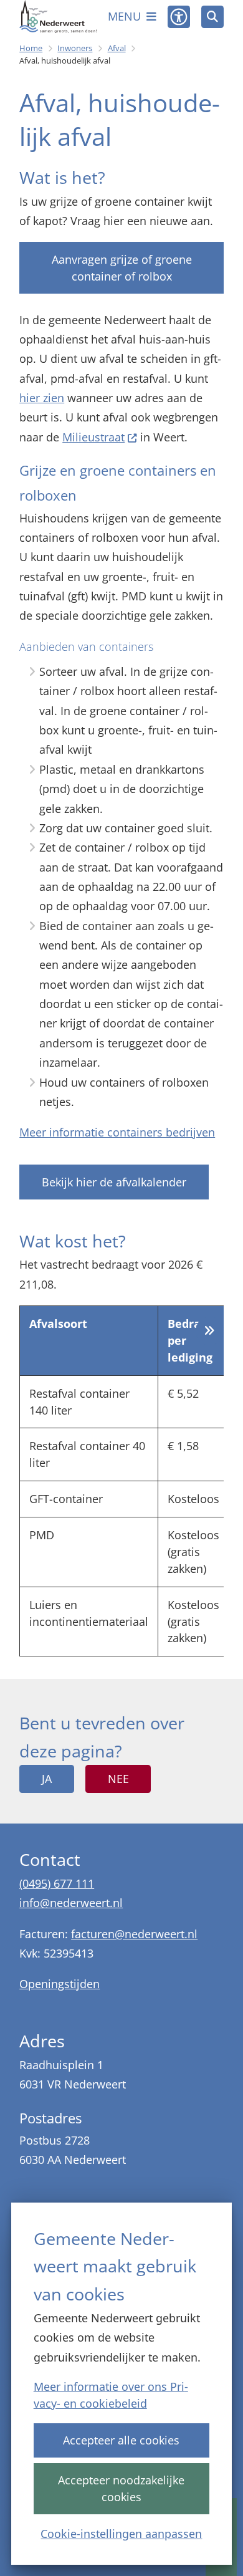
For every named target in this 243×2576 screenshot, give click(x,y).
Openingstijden (60, 1984)
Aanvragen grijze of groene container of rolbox (122, 268)
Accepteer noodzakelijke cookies (121, 2488)
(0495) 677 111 (57, 1883)
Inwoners (75, 48)
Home (31, 48)
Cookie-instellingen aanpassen (121, 2534)
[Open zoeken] (212, 17)
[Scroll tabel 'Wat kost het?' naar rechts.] (210, 1331)
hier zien (42, 398)
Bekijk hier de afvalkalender (114, 1182)
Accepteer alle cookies (121, 2440)
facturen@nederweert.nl (134, 1934)
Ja (47, 1779)
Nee (118, 1779)
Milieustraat (93, 437)
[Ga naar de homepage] (58, 17)
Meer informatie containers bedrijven (117, 1132)
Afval (117, 48)
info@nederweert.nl (71, 1903)
